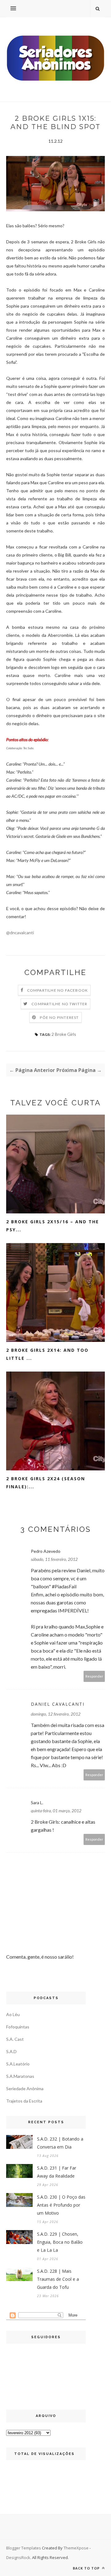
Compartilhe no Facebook (58, 990)
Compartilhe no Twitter (59, 1004)
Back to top (87, 2568)
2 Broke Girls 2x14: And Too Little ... (47, 1354)
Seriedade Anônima (25, 2089)
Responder (94, 1676)
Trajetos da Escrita (24, 2101)
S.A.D (11, 2051)
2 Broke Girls (64, 1034)
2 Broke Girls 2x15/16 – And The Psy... (53, 1226)
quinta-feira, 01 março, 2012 (56, 1811)
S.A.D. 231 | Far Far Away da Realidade (57, 2172)
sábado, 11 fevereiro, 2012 (54, 1559)
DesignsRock (18, 2557)
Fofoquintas (18, 2027)
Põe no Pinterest (59, 1017)
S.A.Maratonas (20, 2076)
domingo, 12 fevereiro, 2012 (56, 1714)
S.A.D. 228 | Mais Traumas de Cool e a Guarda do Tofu (58, 2279)
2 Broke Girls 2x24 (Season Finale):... (46, 1483)
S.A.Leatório (18, 2064)
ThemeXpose (76, 2548)
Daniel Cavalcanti (58, 1704)
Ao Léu (13, 2014)
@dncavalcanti (20, 933)
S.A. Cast (15, 2039)
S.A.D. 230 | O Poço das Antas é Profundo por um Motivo (61, 2205)
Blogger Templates (24, 2548)
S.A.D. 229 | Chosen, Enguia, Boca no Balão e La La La (60, 2242)
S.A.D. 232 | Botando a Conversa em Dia (60, 2143)
